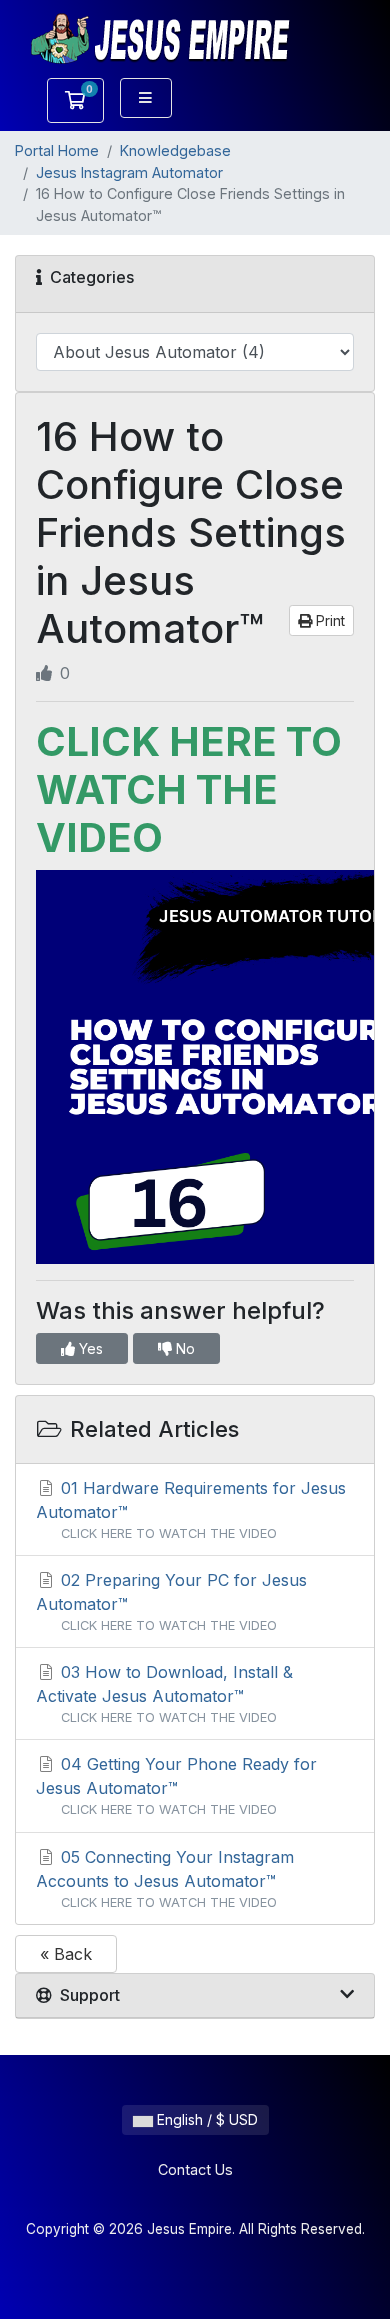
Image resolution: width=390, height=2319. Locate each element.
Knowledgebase (175, 150)
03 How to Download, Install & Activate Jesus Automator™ (164, 1693)
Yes (89, 1348)
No (183, 1348)
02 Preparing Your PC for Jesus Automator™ (171, 1601)
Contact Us (195, 2169)
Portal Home (57, 150)
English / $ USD (205, 2119)
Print (328, 620)
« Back (66, 1954)
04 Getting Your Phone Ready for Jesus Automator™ (176, 1785)
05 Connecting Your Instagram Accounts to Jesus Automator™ (165, 1878)
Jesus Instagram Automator (129, 172)
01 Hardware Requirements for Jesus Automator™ (191, 1509)
